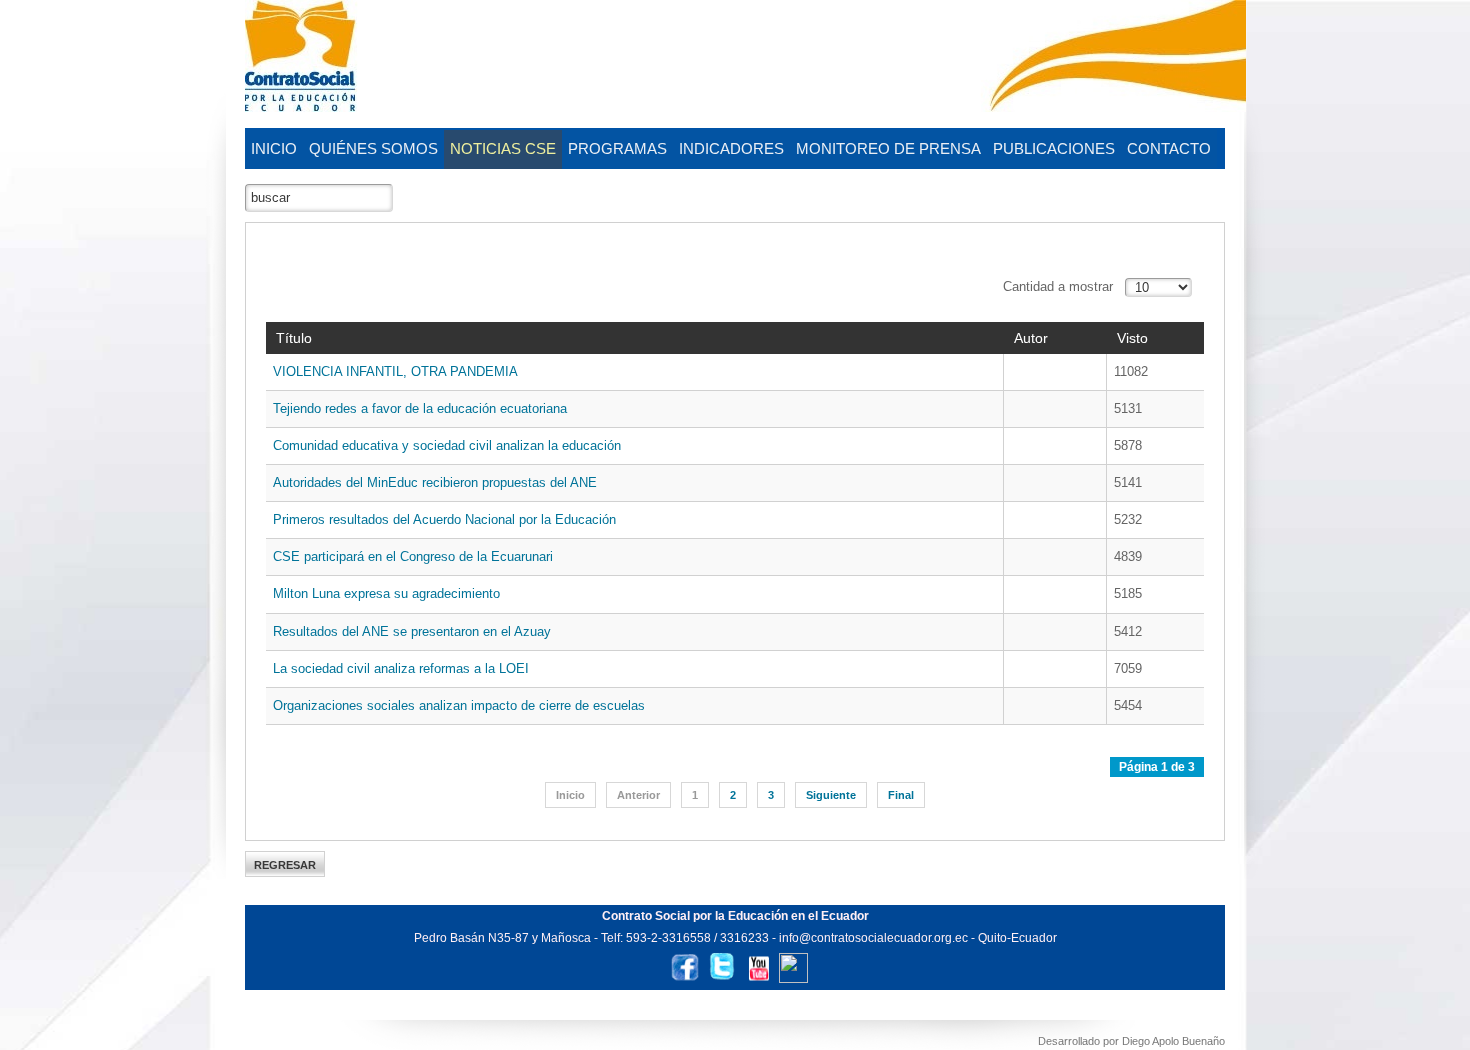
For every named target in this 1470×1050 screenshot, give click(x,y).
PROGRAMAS (617, 148)
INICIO (274, 148)
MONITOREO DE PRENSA (888, 148)
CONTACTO (1169, 148)
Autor (1031, 338)
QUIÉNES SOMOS (373, 148)
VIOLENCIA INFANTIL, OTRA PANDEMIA (395, 371)
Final (901, 795)
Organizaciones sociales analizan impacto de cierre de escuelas (459, 705)
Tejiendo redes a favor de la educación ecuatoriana (420, 408)
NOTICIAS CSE (503, 148)
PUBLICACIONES (1054, 148)
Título (294, 338)
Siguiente (831, 795)
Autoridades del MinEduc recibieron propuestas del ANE (435, 482)
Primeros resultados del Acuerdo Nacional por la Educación (444, 519)
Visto (1132, 338)
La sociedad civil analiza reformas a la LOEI (401, 668)
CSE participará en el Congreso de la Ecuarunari (413, 556)
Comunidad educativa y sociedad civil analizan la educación (447, 445)
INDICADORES (731, 148)
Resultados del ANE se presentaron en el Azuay (412, 631)
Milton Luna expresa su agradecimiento (386, 593)
